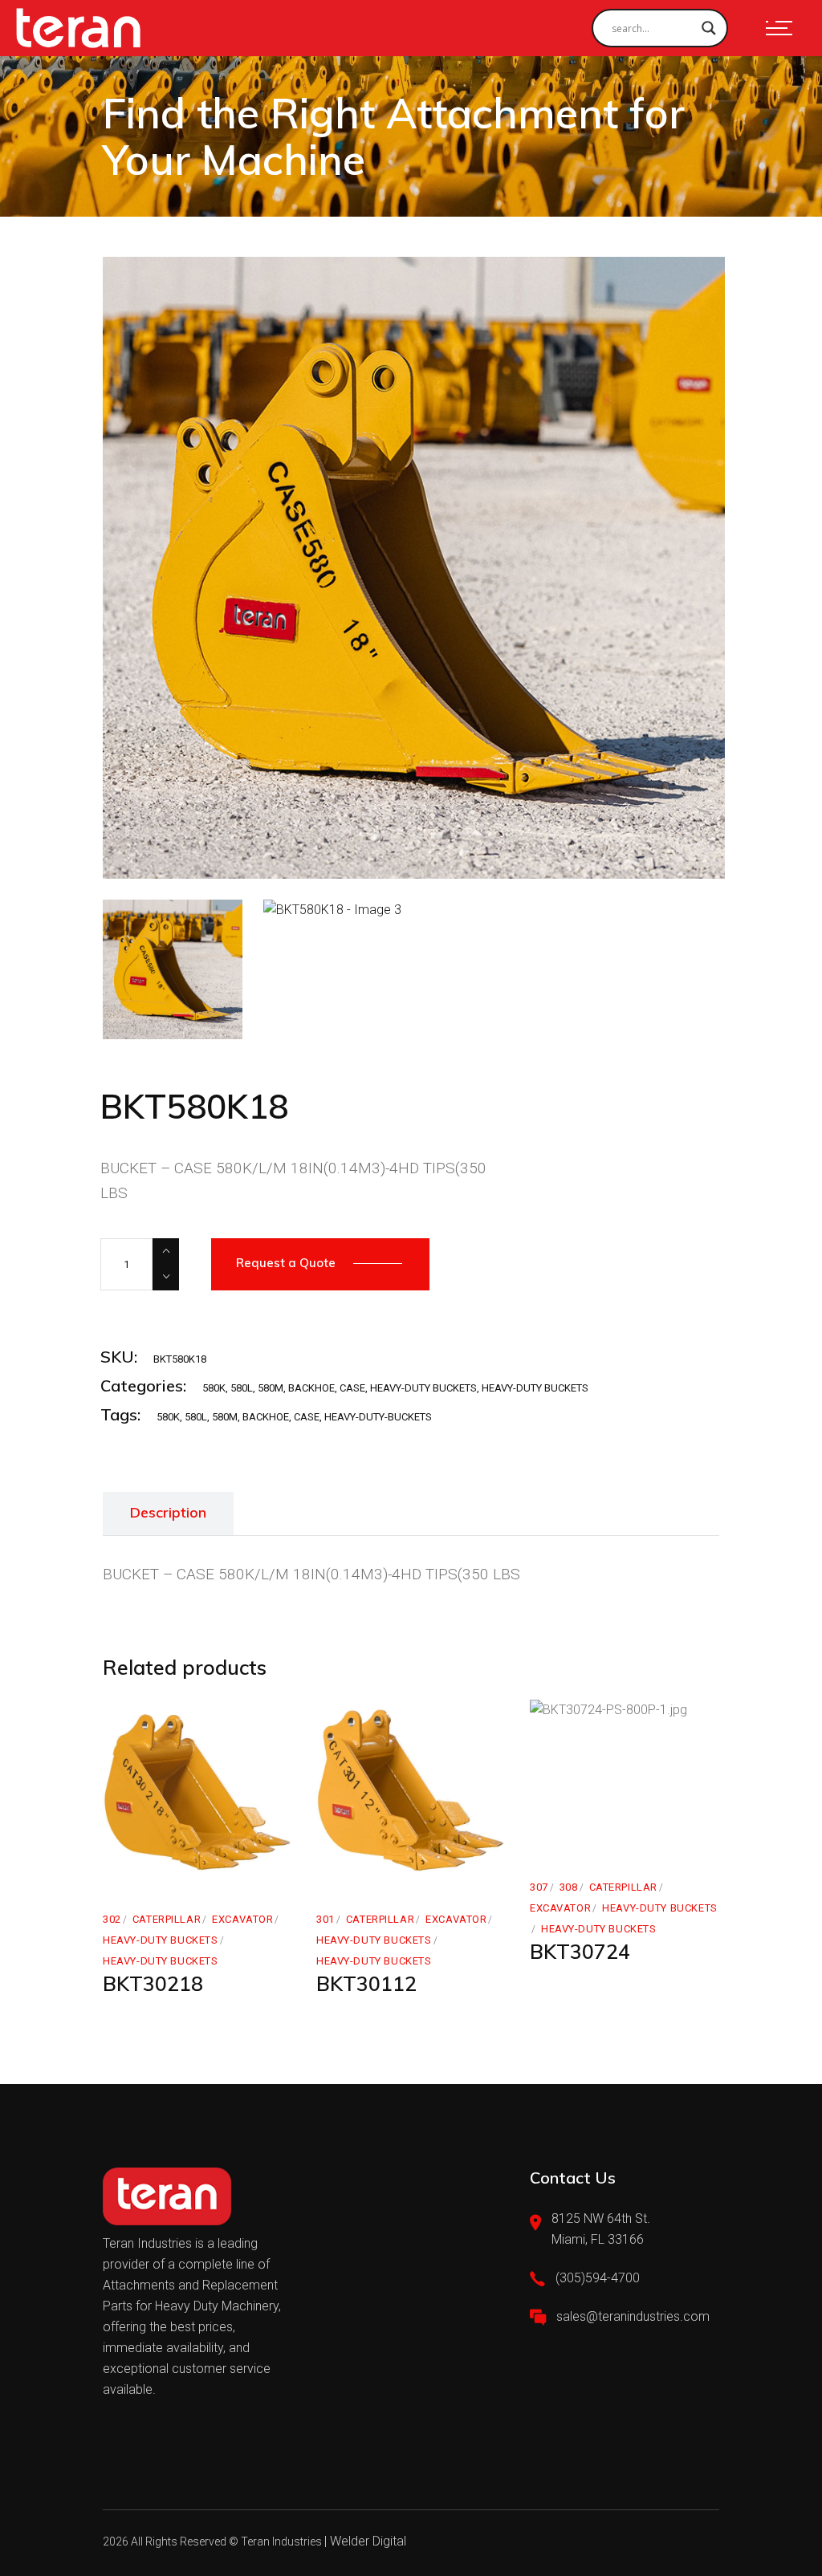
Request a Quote (286, 1263)
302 (112, 1919)
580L (242, 1388)
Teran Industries (281, 2541)
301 (326, 1919)
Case (307, 1417)
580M (271, 1388)
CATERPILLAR (167, 1919)
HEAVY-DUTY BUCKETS (423, 1388)
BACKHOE (311, 1388)
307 (539, 1887)
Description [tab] (168, 1512)
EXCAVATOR (242, 1919)
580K (214, 1388)
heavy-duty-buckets (378, 1417)
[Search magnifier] (709, 28)
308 (569, 1887)
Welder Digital (368, 2541)
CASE (352, 1388)
